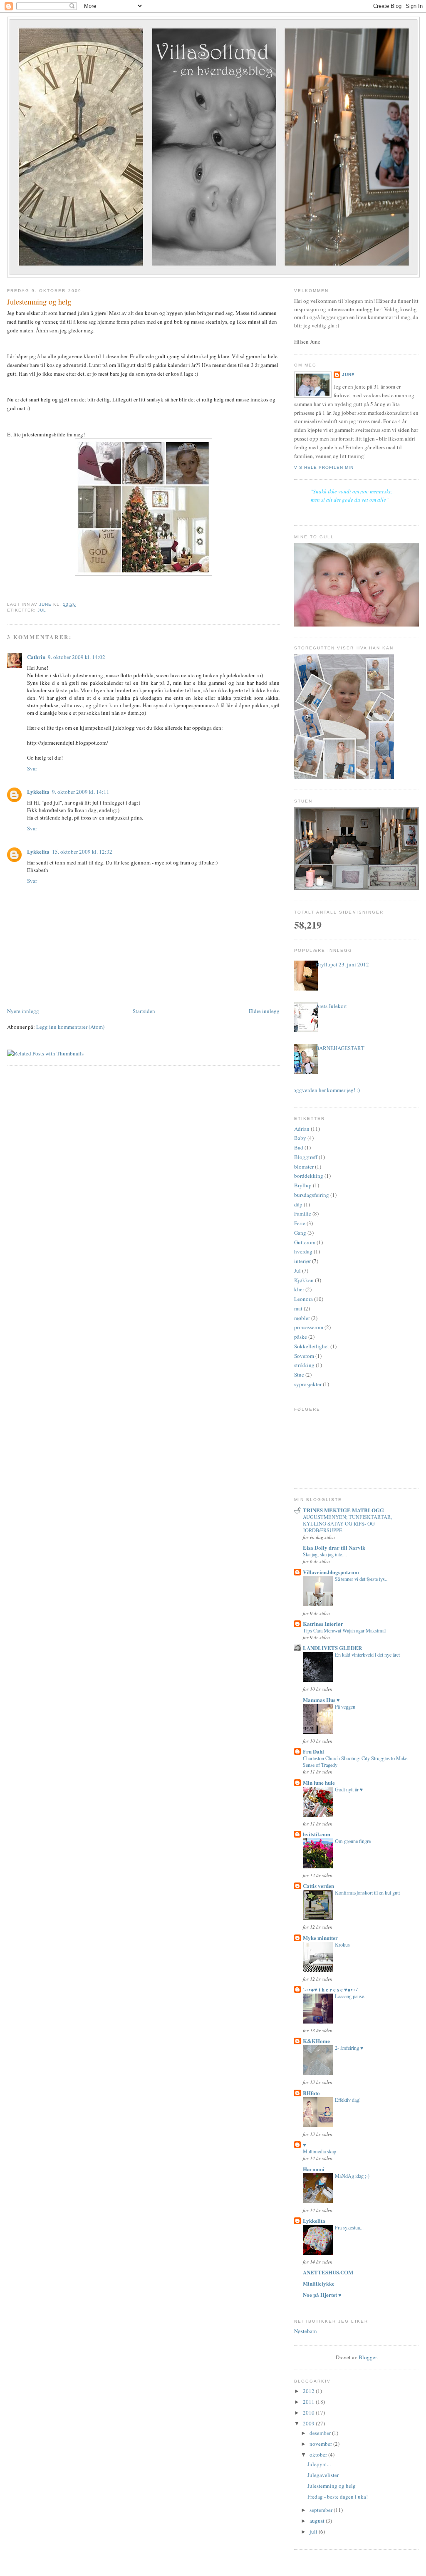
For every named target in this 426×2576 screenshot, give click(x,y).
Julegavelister (323, 2475)
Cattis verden (318, 1886)
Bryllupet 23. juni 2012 (342, 964)
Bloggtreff (306, 1157)
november (321, 2444)
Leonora (303, 1299)
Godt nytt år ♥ (349, 1789)
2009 (309, 2423)
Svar (32, 768)
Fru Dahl (313, 1751)
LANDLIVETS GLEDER (332, 1648)
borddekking (309, 1176)
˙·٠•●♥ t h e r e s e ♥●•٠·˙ (331, 1989)
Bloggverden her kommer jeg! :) (324, 1090)
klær (299, 1289)
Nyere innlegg (23, 1011)
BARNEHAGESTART (340, 1048)
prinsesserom (309, 1327)
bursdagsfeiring (312, 1195)
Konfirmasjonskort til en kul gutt (367, 1892)
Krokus (342, 1944)
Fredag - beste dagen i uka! (338, 2497)
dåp (298, 1204)
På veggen (345, 1707)
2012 (309, 2391)
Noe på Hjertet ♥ (322, 2295)
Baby (300, 1138)
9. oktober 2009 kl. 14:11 (81, 792)
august (318, 2521)
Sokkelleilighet (312, 1346)
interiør (302, 1261)
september (322, 2510)
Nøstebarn (306, 2331)
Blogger (368, 2357)
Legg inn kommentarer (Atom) (70, 1027)
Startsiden (144, 1011)
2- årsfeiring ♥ (349, 2048)
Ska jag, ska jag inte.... (325, 1554)
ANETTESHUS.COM (328, 2272)
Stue (299, 1375)
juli (314, 2531)
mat (298, 1308)
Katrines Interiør (323, 1624)
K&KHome (316, 2041)
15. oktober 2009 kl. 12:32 (82, 852)
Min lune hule (319, 1782)
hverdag (303, 1251)
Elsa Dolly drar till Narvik (334, 1547)
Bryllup (303, 1185)
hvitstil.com (317, 1834)
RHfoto (311, 2093)
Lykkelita (38, 791)
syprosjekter (308, 1384)
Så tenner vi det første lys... (362, 1579)
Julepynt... (319, 2464)
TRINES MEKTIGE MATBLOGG (343, 1510)
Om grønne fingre (353, 1841)
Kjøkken (304, 1280)
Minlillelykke (319, 2283)
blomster (304, 1167)
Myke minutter (320, 1938)
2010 (309, 2413)
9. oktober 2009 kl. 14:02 (77, 657)
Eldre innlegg (264, 1011)
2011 (309, 2402)
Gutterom (305, 1242)
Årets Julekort (331, 1006)
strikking (304, 1365)
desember (321, 2433)
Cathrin (36, 657)
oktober (319, 2455)
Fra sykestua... (349, 2227)
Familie (303, 1214)
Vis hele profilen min (324, 467)
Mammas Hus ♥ (321, 1700)
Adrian (302, 1129)
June (348, 375)
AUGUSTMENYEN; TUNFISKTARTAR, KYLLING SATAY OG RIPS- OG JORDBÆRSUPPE (347, 1523)
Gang (300, 1233)
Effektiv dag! (348, 2100)
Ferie (300, 1223)
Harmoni (314, 2169)
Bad (299, 1147)
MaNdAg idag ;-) (352, 2176)
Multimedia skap (319, 2151)
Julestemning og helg (332, 2486)
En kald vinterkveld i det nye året (367, 1655)
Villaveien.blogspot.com (331, 1572)
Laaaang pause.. (351, 1996)
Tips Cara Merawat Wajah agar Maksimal (344, 1630)
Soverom (304, 1356)
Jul (42, 610)
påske (301, 1337)
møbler (302, 1318)
